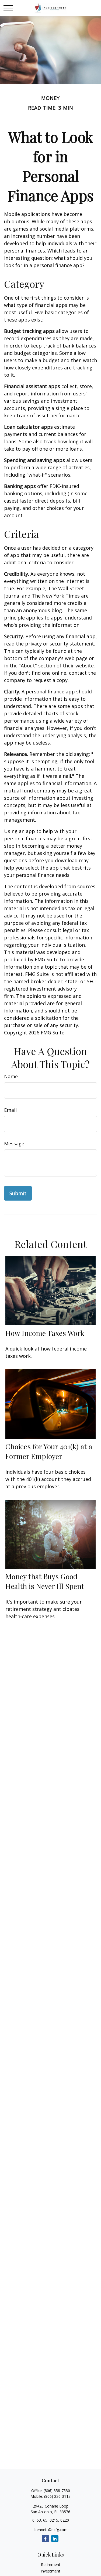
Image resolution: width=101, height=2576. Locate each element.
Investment (50, 2571)
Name (11, 1076)
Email (10, 1110)
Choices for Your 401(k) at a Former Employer (49, 1451)
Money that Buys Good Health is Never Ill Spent (45, 1581)
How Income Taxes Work (45, 1333)
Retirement (51, 2564)
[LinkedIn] (55, 2539)
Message (14, 1143)
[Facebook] (45, 2539)
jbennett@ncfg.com (50, 2530)
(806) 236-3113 (57, 2496)
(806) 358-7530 (57, 2491)
